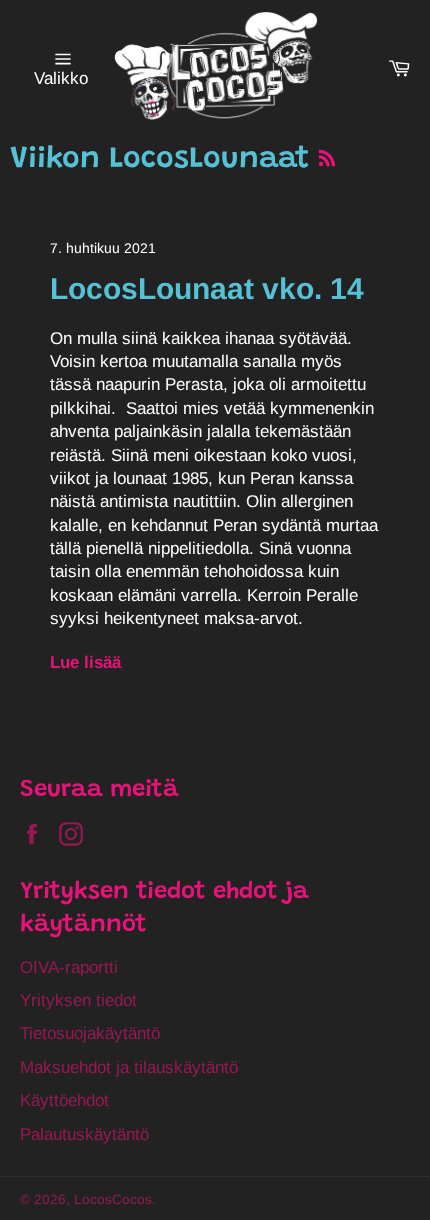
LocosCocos (113, 1199)
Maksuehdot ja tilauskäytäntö (129, 1067)
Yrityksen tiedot (78, 1000)
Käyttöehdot (64, 1100)
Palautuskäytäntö (84, 1134)
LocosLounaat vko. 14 (207, 288)
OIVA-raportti (69, 967)
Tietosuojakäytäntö (90, 1033)
